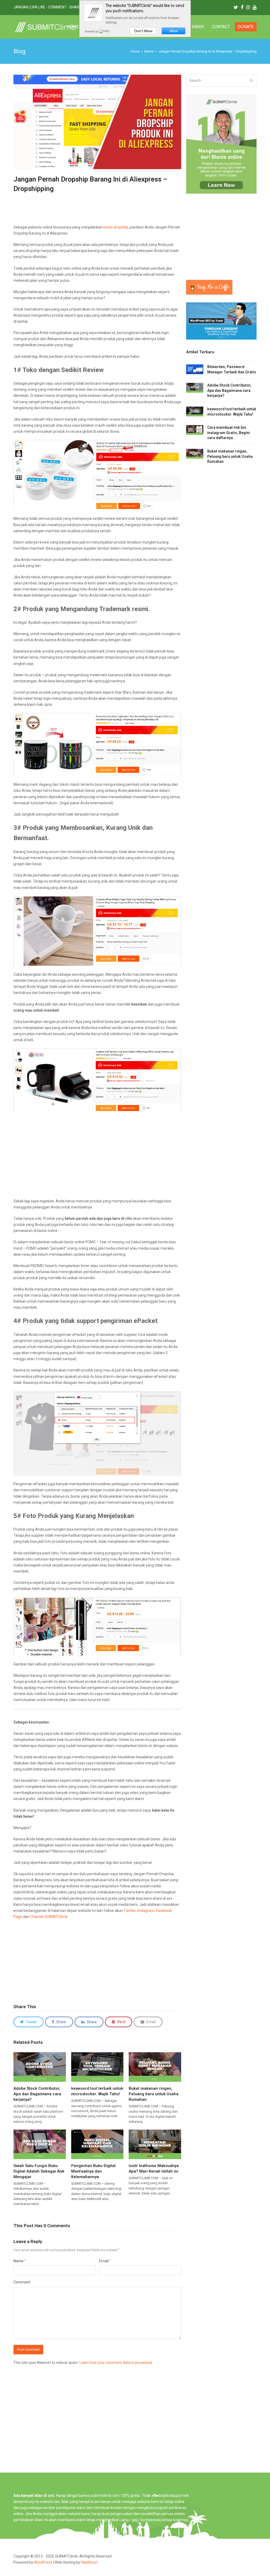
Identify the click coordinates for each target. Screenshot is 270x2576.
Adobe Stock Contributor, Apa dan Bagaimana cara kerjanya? (37, 2094)
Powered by (92, 31)
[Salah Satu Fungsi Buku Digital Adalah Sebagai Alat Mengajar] (40, 2144)
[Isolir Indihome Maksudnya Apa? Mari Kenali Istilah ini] (155, 2144)
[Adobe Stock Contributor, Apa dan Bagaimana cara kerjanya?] (40, 2067)
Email (105, 2261)
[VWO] (104, 31)
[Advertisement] (109, 211)
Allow (174, 31)
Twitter (130, 1911)
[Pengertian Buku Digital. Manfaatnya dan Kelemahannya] (97, 2144)
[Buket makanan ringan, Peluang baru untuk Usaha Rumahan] (155, 2067)
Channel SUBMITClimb (49, 1917)
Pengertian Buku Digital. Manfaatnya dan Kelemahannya (94, 2171)
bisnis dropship (116, 227)
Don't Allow (143, 31)
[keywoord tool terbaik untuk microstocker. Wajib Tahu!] (97, 2067)
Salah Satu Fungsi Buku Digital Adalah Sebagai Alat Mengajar (39, 2171)
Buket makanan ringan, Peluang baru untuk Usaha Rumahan (154, 2094)
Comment (22, 2282)
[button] (28, 2022)
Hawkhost (89, 2562)
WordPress (43, 2562)
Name (20, 2261)
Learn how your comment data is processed (116, 2363)
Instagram (146, 1911)
